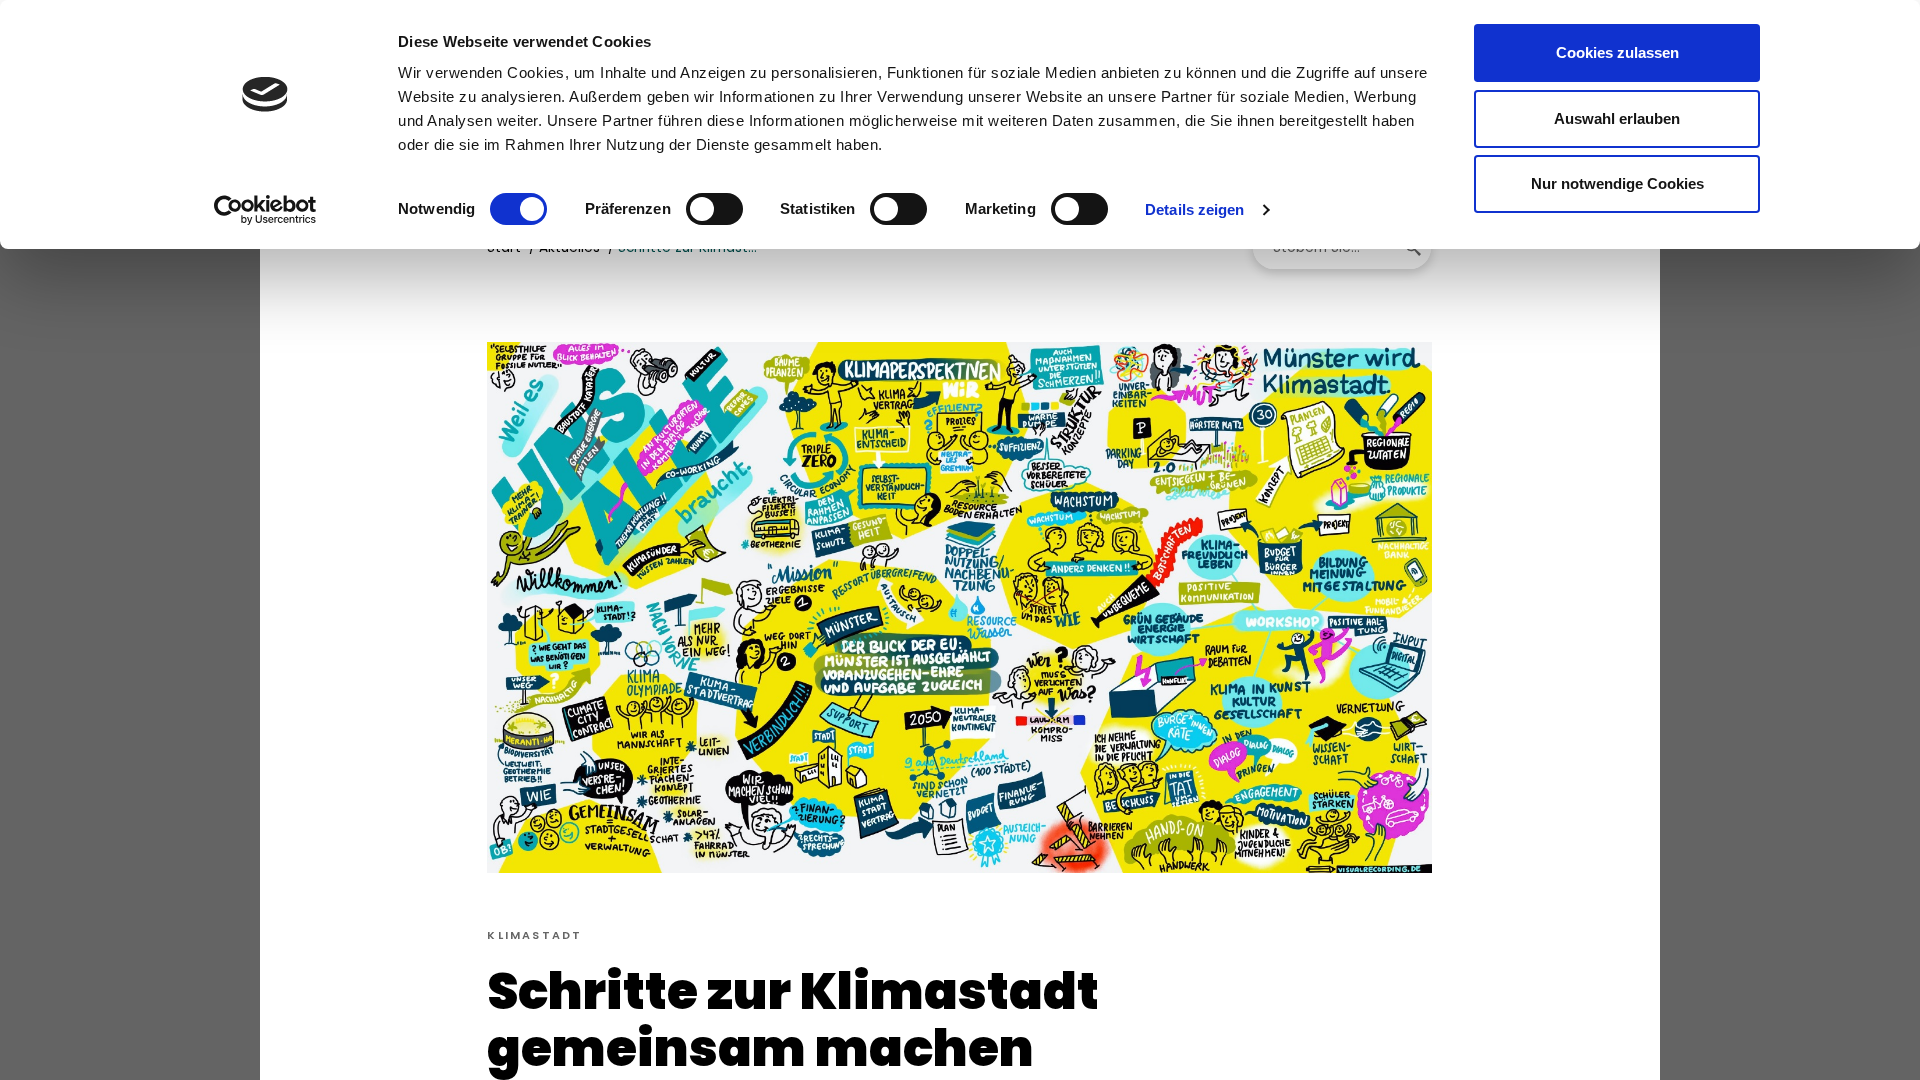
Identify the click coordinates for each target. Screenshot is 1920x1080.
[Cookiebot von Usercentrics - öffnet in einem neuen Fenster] (265, 210)
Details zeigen (1194, 209)
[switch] (714, 209)
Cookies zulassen (1617, 52)
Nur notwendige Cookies (1617, 183)
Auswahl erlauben (1617, 118)
